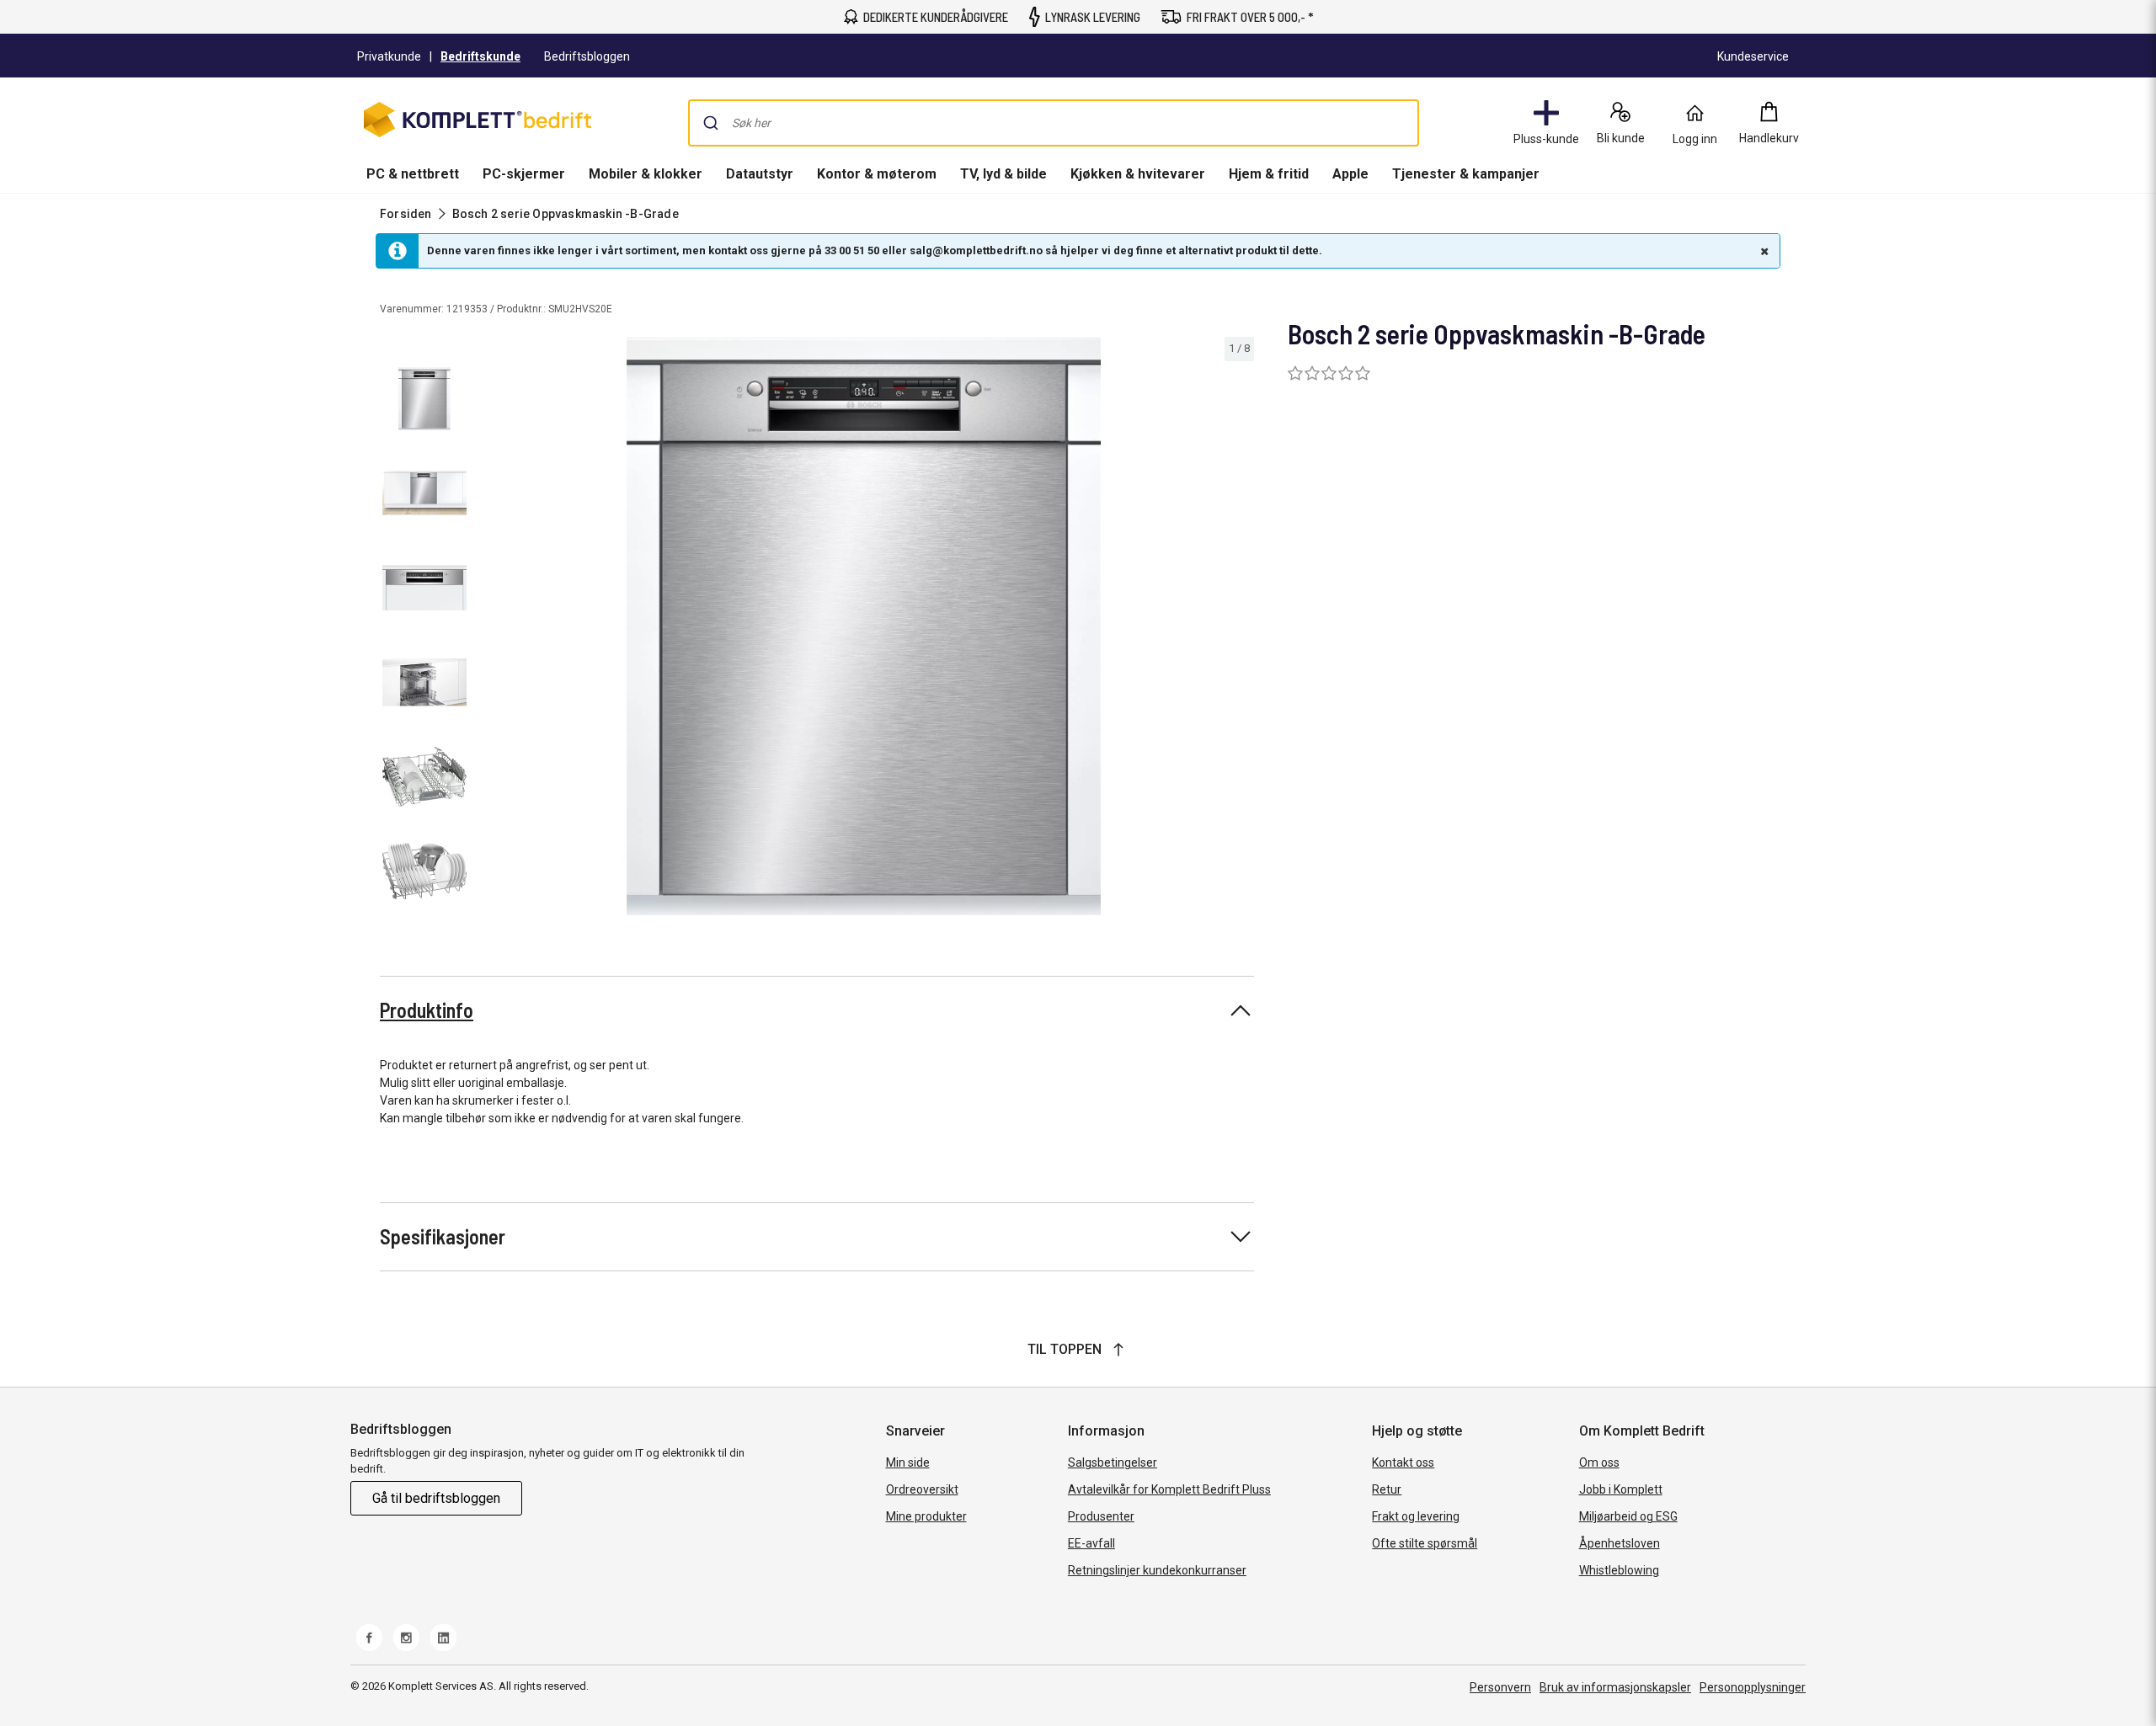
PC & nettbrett (413, 174)
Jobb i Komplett (1621, 1489)
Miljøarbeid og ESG (1628, 1516)
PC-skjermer (524, 174)
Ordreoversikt (922, 1489)
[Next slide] (1239, 629)
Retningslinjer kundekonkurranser (1157, 1570)
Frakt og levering (1416, 1516)
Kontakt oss (1403, 1462)
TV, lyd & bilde (1003, 174)
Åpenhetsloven (1620, 1543)
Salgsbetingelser (1113, 1462)
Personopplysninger (1753, 1687)
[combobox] (1054, 123)
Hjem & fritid (1269, 174)
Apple (1350, 174)
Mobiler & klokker (646, 174)
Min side (908, 1462)
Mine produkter (926, 1516)
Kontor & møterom (877, 174)
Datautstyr (760, 174)
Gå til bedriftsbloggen (436, 1498)
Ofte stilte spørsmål (1425, 1543)
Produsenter (1101, 1516)
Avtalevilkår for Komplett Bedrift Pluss (1169, 1489)
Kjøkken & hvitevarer (1138, 174)
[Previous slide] (488, 629)
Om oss (1599, 1462)
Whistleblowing (1619, 1570)
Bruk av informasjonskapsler (1615, 1687)
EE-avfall (1091, 1543)
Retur (1387, 1489)
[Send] (711, 123)
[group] (864, 626)
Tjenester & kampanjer (1466, 174)
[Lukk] (1763, 251)
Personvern (1500, 1687)
